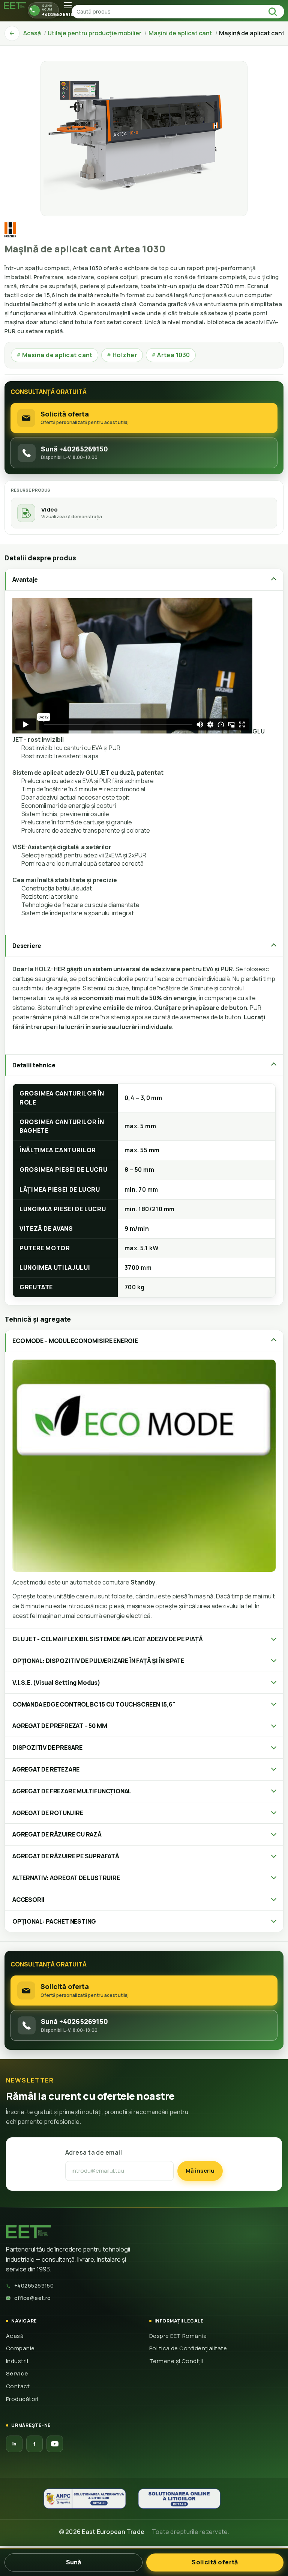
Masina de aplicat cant (55, 355)
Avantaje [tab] (25, 579)
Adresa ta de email (94, 2152)
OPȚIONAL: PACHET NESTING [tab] (54, 1921)
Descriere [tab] (27, 946)
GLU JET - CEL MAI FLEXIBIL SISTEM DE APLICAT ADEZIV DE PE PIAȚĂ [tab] (107, 1639)
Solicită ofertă (215, 2562)
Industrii (17, 2361)
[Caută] (275, 12)
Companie (20, 2348)
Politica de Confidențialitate (188, 2348)
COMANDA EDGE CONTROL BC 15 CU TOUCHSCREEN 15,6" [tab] (94, 1704)
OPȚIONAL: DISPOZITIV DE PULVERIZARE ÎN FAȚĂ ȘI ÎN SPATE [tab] (98, 1661)
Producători (22, 2399)
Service (17, 2373)
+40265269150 (34, 2286)
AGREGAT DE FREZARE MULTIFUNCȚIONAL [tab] (72, 1791)
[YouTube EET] (55, 2444)
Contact (18, 2386)
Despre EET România (178, 2336)
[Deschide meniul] (68, 5)
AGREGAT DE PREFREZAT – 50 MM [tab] (60, 1726)
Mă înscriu (200, 2171)
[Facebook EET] (34, 2444)
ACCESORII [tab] (28, 1900)
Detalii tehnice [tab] (34, 1065)
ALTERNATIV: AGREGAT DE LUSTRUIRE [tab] (66, 1878)
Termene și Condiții (176, 2361)
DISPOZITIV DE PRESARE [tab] (47, 1748)
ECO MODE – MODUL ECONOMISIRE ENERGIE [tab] (75, 1341)
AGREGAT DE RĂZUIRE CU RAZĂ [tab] (57, 1834)
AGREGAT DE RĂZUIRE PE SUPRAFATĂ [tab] (66, 1856)
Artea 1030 (171, 355)
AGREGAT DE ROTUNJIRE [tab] (48, 1813)
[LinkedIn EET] (14, 2444)
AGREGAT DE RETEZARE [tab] (46, 1769)
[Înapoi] (12, 33)
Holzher (122, 355)
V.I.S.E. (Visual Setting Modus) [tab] (56, 1683)
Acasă (15, 2336)
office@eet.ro (33, 2298)
